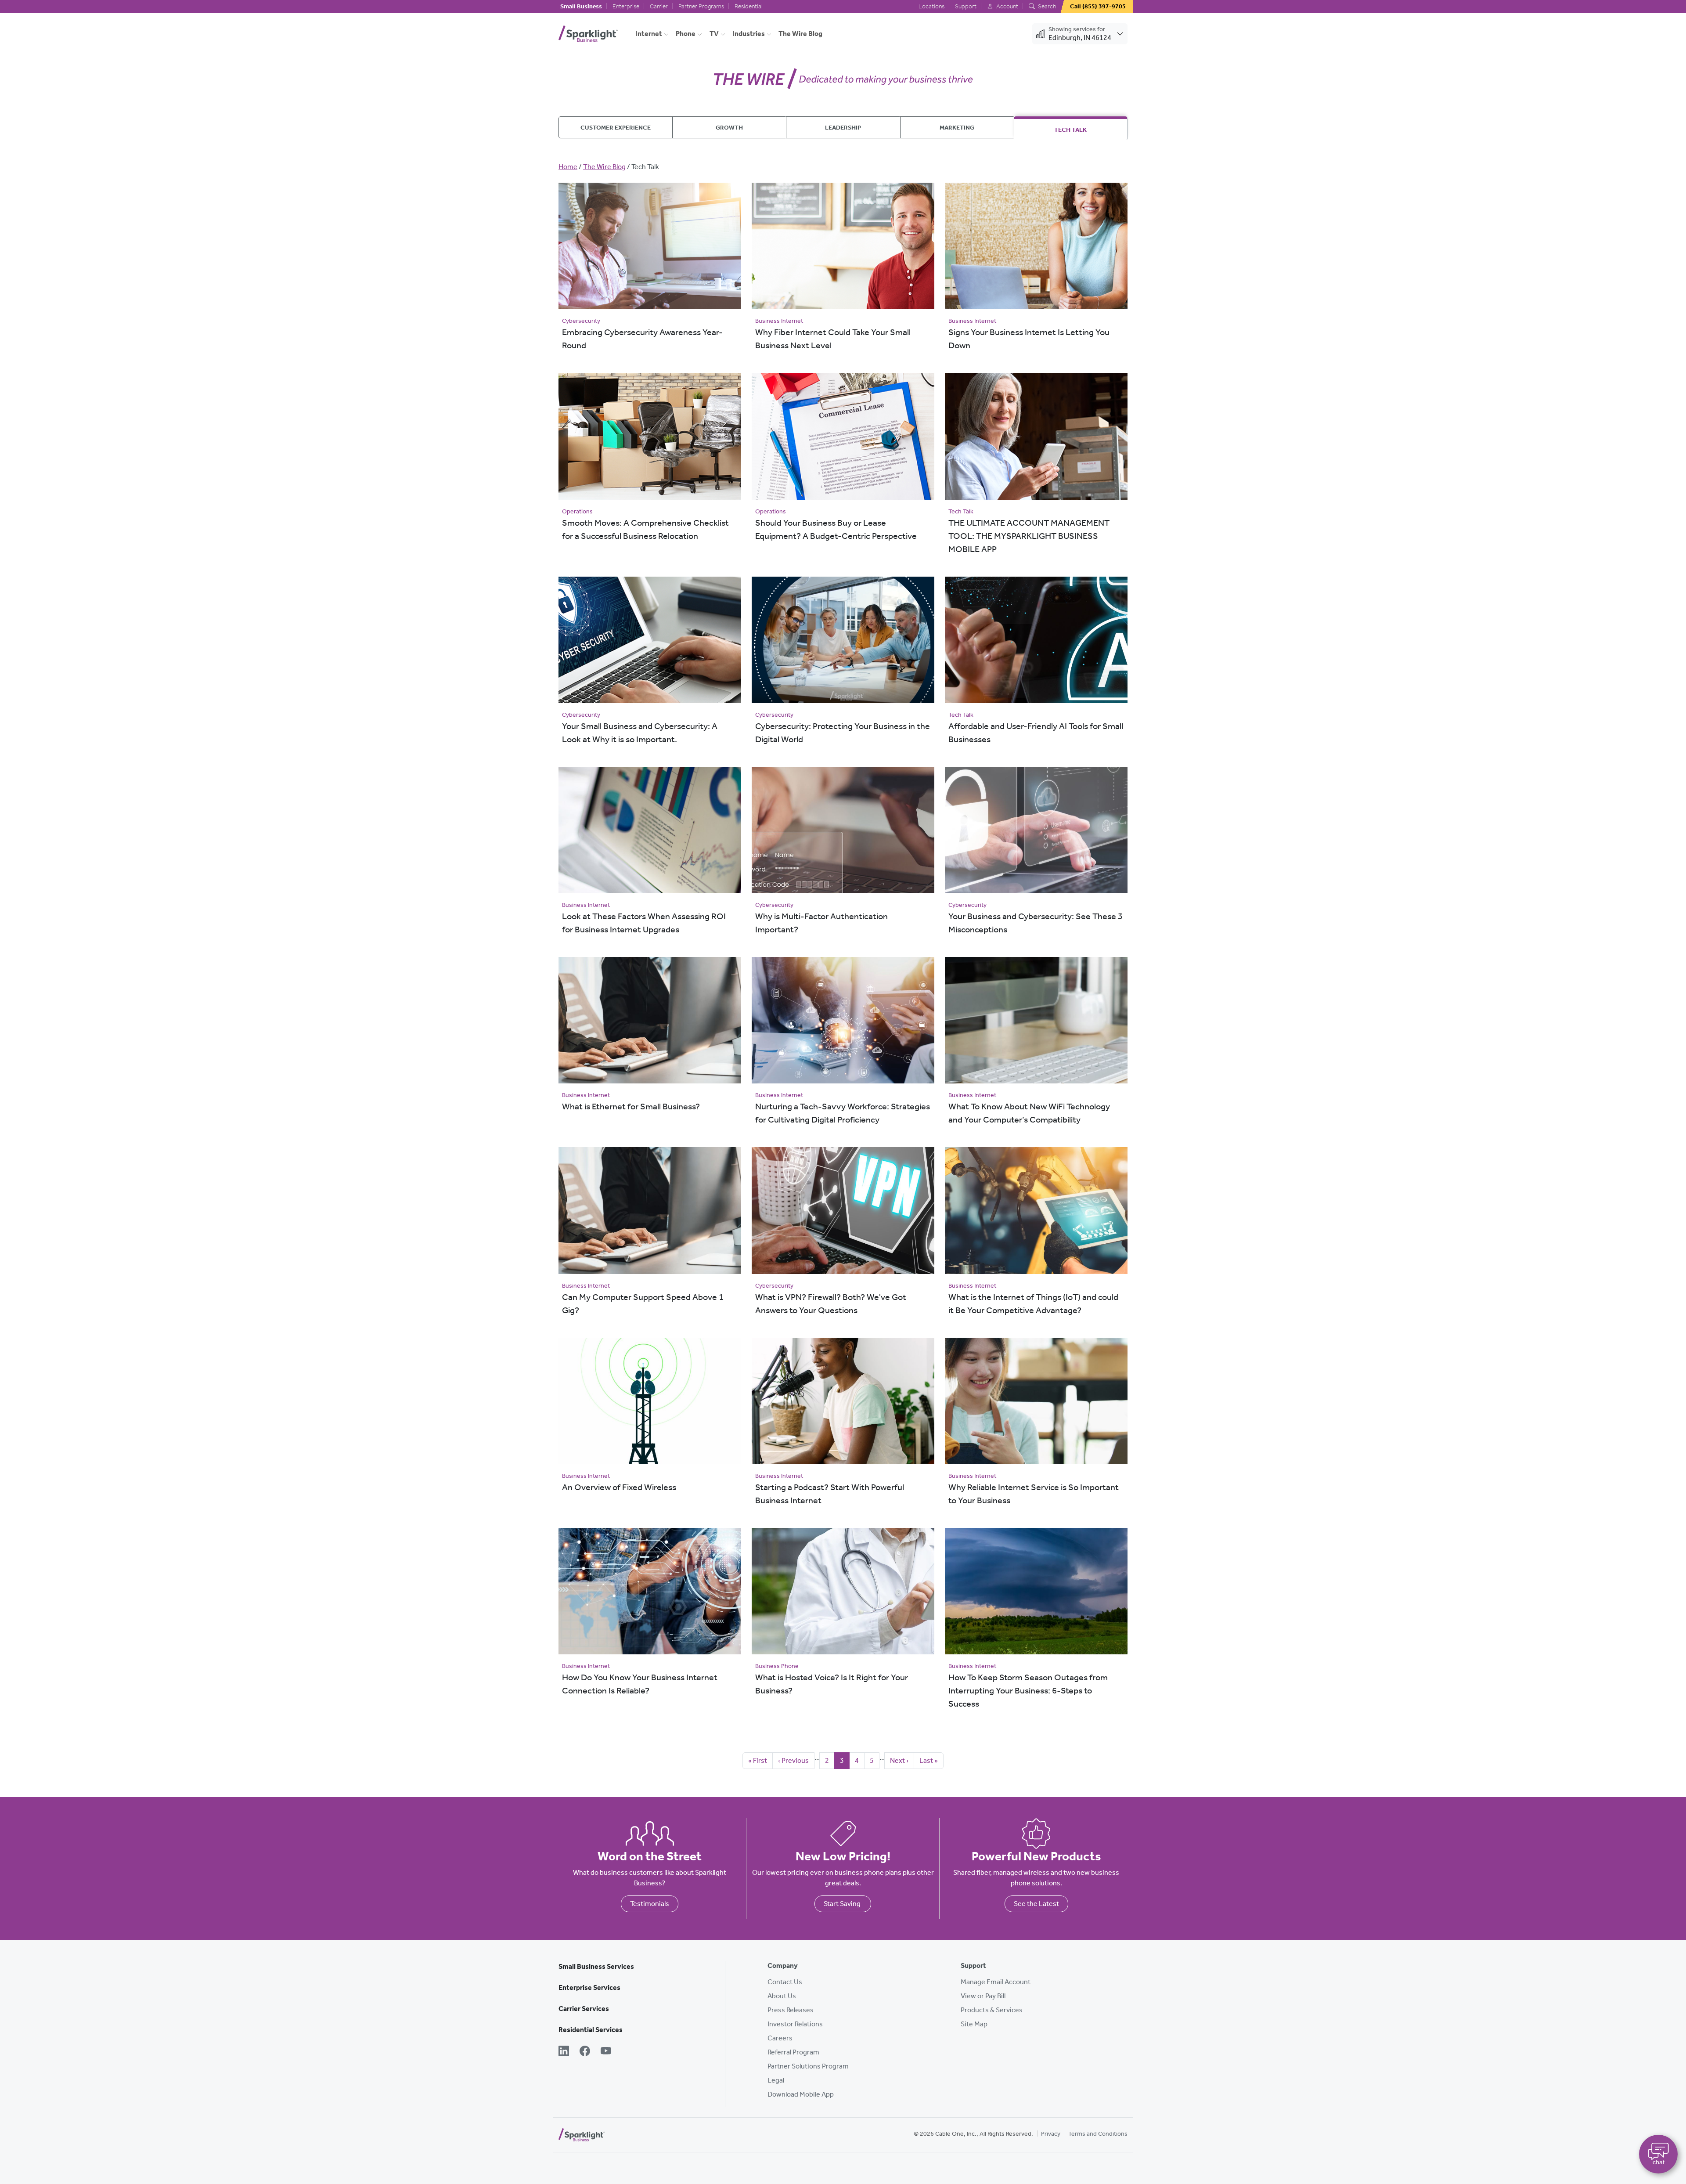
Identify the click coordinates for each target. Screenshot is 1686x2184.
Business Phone (777, 1666)
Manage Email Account (996, 1982)
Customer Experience (616, 127)
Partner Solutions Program (808, 2066)
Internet (649, 34)
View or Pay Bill (983, 1996)
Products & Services (992, 2010)
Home (568, 167)
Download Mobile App (801, 2094)
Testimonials (650, 1904)
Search (1046, 6)
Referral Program (793, 2052)
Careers (780, 2038)
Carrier (659, 6)
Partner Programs (701, 6)
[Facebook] (585, 2052)
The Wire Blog (800, 34)
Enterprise (626, 6)
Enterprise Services (589, 1987)
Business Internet (779, 321)
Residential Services (591, 2030)
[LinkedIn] (564, 2052)
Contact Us (785, 1982)
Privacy (1051, 2134)
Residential (749, 6)
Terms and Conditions (1098, 2134)
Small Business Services (596, 1966)
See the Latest (1036, 1904)
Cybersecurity (581, 321)
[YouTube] (606, 2052)
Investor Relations (795, 2024)
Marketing (957, 127)
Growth (729, 127)
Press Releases (791, 2010)
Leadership (843, 127)
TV (714, 34)
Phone (686, 34)
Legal (776, 2080)
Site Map (974, 2024)
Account (1007, 6)
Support (966, 6)
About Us (782, 1996)
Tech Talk (1070, 130)
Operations (577, 511)
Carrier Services (584, 2009)
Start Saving (843, 1904)
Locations (931, 6)
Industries (749, 34)
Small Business (581, 6)
